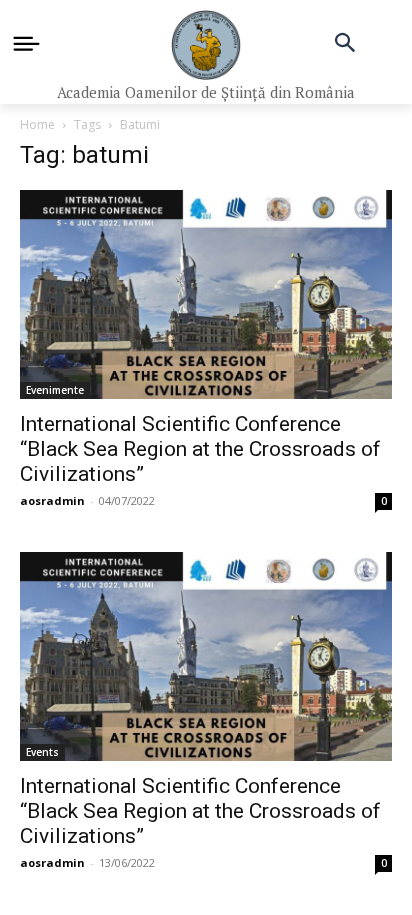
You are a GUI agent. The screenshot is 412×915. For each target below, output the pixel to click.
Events (42, 752)
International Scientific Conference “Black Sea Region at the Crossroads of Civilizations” (200, 449)
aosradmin (52, 500)
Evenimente (55, 390)
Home (37, 124)
